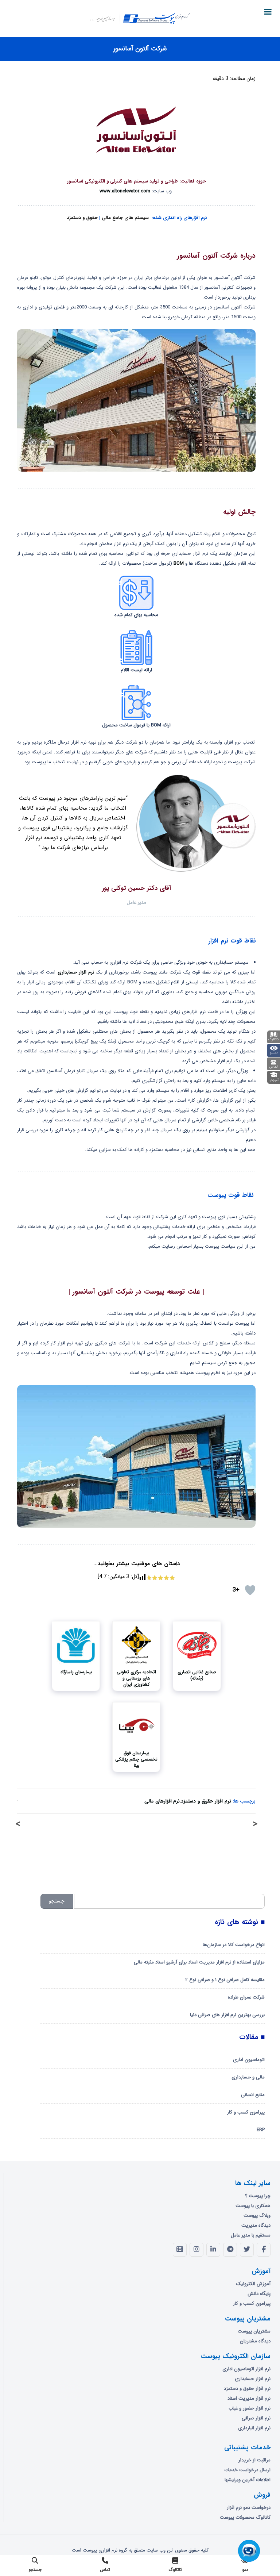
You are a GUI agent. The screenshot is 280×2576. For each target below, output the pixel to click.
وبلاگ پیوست (257, 2216)
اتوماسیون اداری (249, 2060)
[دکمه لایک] (250, 1590)
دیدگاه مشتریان (255, 2341)
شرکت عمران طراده (246, 1997)
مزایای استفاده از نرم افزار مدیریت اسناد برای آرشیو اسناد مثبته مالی (199, 1962)
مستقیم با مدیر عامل (251, 2235)
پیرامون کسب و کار (246, 2112)
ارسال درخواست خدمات (247, 2470)
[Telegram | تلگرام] (230, 2250)
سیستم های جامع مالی (125, 218)
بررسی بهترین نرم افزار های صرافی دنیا (227, 2015)
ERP (261, 2130)
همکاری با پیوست (253, 2206)
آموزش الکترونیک (253, 2284)
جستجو (57, 1901)
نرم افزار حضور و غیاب (250, 2408)
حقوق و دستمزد (82, 218)
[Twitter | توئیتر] (247, 2250)
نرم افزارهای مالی (162, 1801)
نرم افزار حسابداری (76, 972)
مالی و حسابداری (248, 2077)
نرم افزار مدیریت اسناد (249, 2398)
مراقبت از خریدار (254, 2460)
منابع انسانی (253, 2095)
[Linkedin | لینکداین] (213, 2250)
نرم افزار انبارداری (254, 2428)
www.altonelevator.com (125, 191)
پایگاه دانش (259, 2294)
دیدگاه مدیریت (256, 2225)
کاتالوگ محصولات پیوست (245, 2517)
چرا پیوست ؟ (258, 2196)
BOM (179, 563)
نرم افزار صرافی (256, 2418)
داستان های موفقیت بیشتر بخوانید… (137, 1564)
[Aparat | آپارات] (180, 2250)
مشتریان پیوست (254, 2331)
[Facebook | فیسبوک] (264, 2250)
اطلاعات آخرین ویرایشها (248, 2480)
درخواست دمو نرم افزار (249, 2508)
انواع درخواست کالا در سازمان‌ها (234, 1945)
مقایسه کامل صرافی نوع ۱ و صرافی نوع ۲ (225, 1980)
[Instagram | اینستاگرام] (197, 2250)
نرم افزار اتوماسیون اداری (246, 2369)
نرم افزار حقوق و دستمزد (206, 1801)
